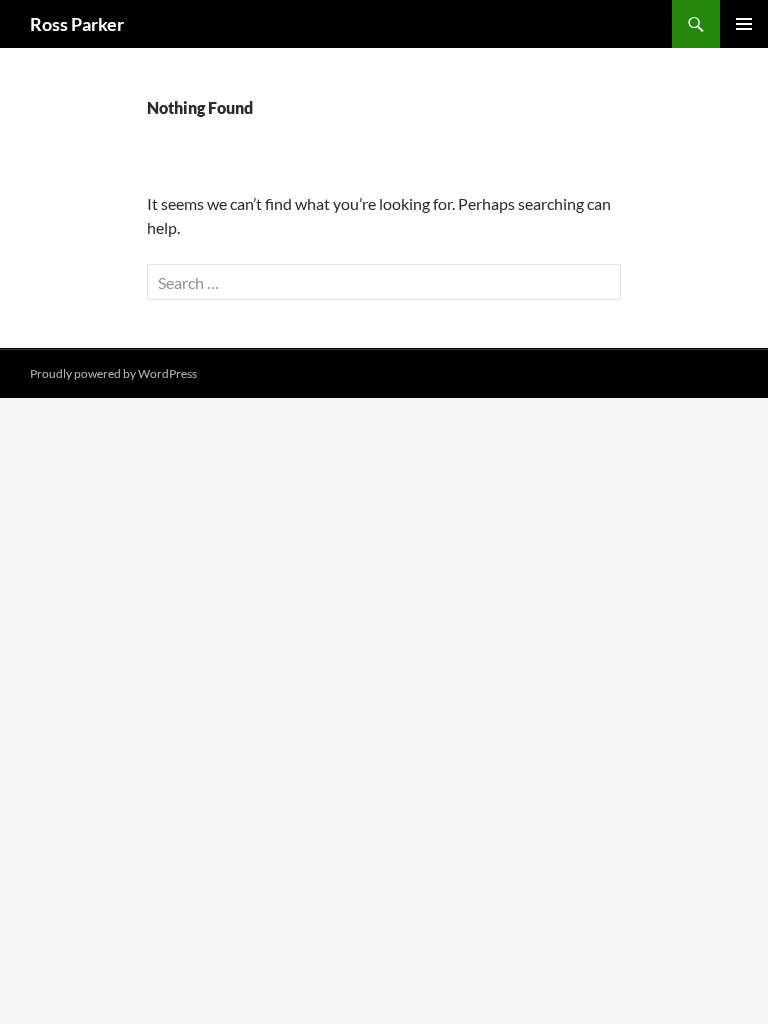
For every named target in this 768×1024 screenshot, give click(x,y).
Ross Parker (77, 24)
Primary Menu (744, 24)
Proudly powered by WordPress (113, 373)
